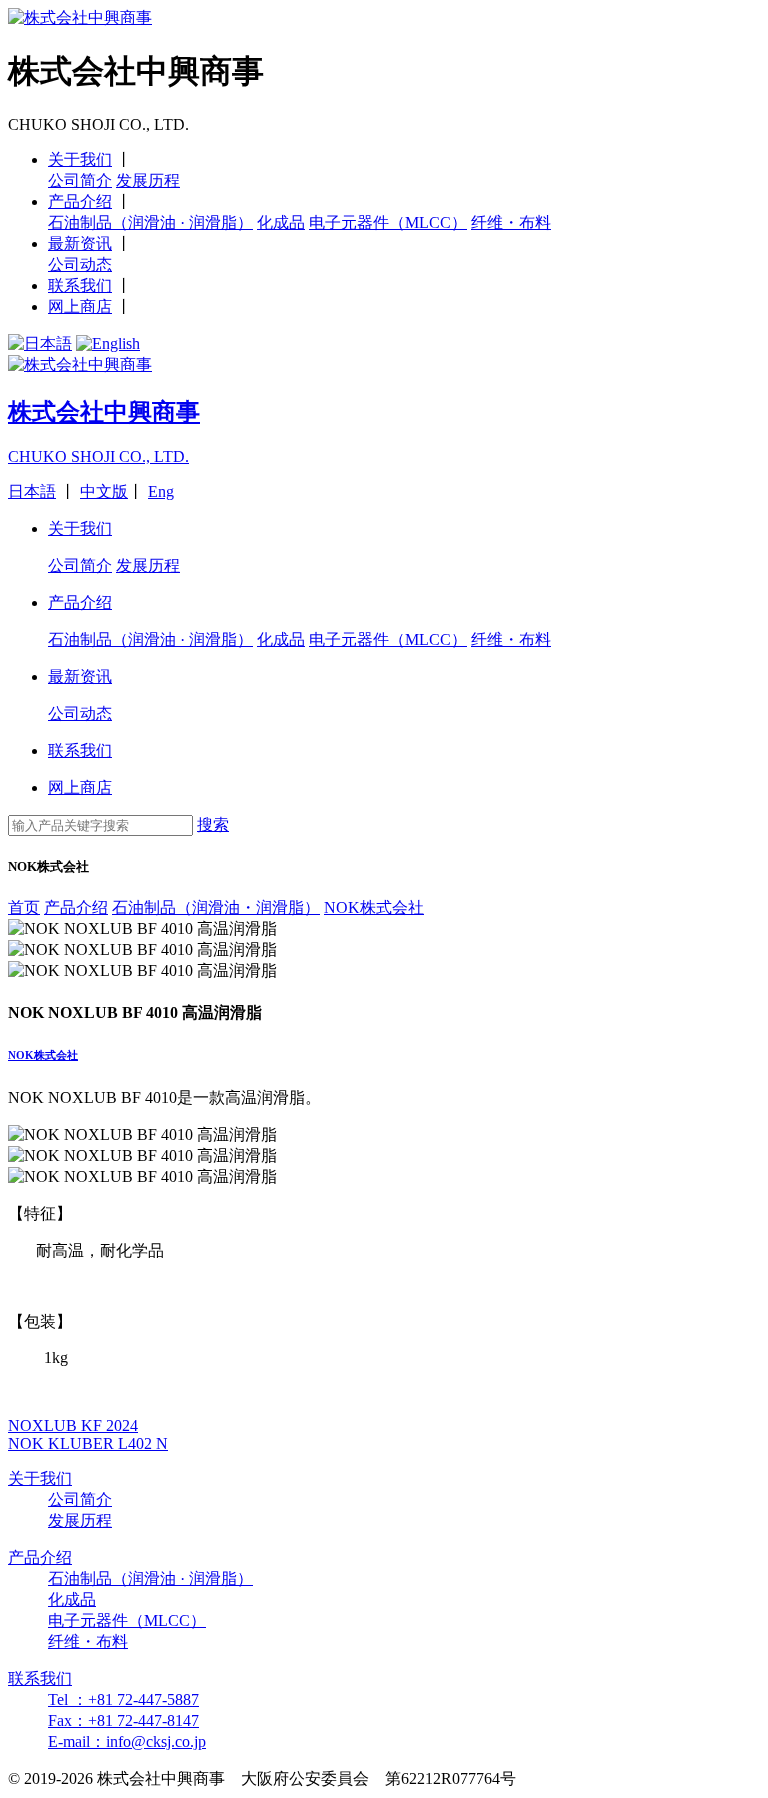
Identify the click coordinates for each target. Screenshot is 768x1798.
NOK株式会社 (43, 1055)
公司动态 (80, 264)
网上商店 (80, 306)
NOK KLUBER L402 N (88, 1443)
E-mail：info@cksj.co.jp (127, 1741)
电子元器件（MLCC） (388, 222)
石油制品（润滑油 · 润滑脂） (150, 222)
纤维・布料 (511, 222)
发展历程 (148, 180)
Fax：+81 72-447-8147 (123, 1720)
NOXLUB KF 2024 (73, 1425)
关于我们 (80, 159)
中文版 (104, 491)
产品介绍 (80, 201)
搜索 (213, 824)
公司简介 (80, 180)
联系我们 (80, 285)
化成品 (281, 222)
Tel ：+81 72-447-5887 (123, 1699)
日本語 (32, 491)
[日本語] (40, 343)
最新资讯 (80, 243)
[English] (108, 343)
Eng (161, 491)
